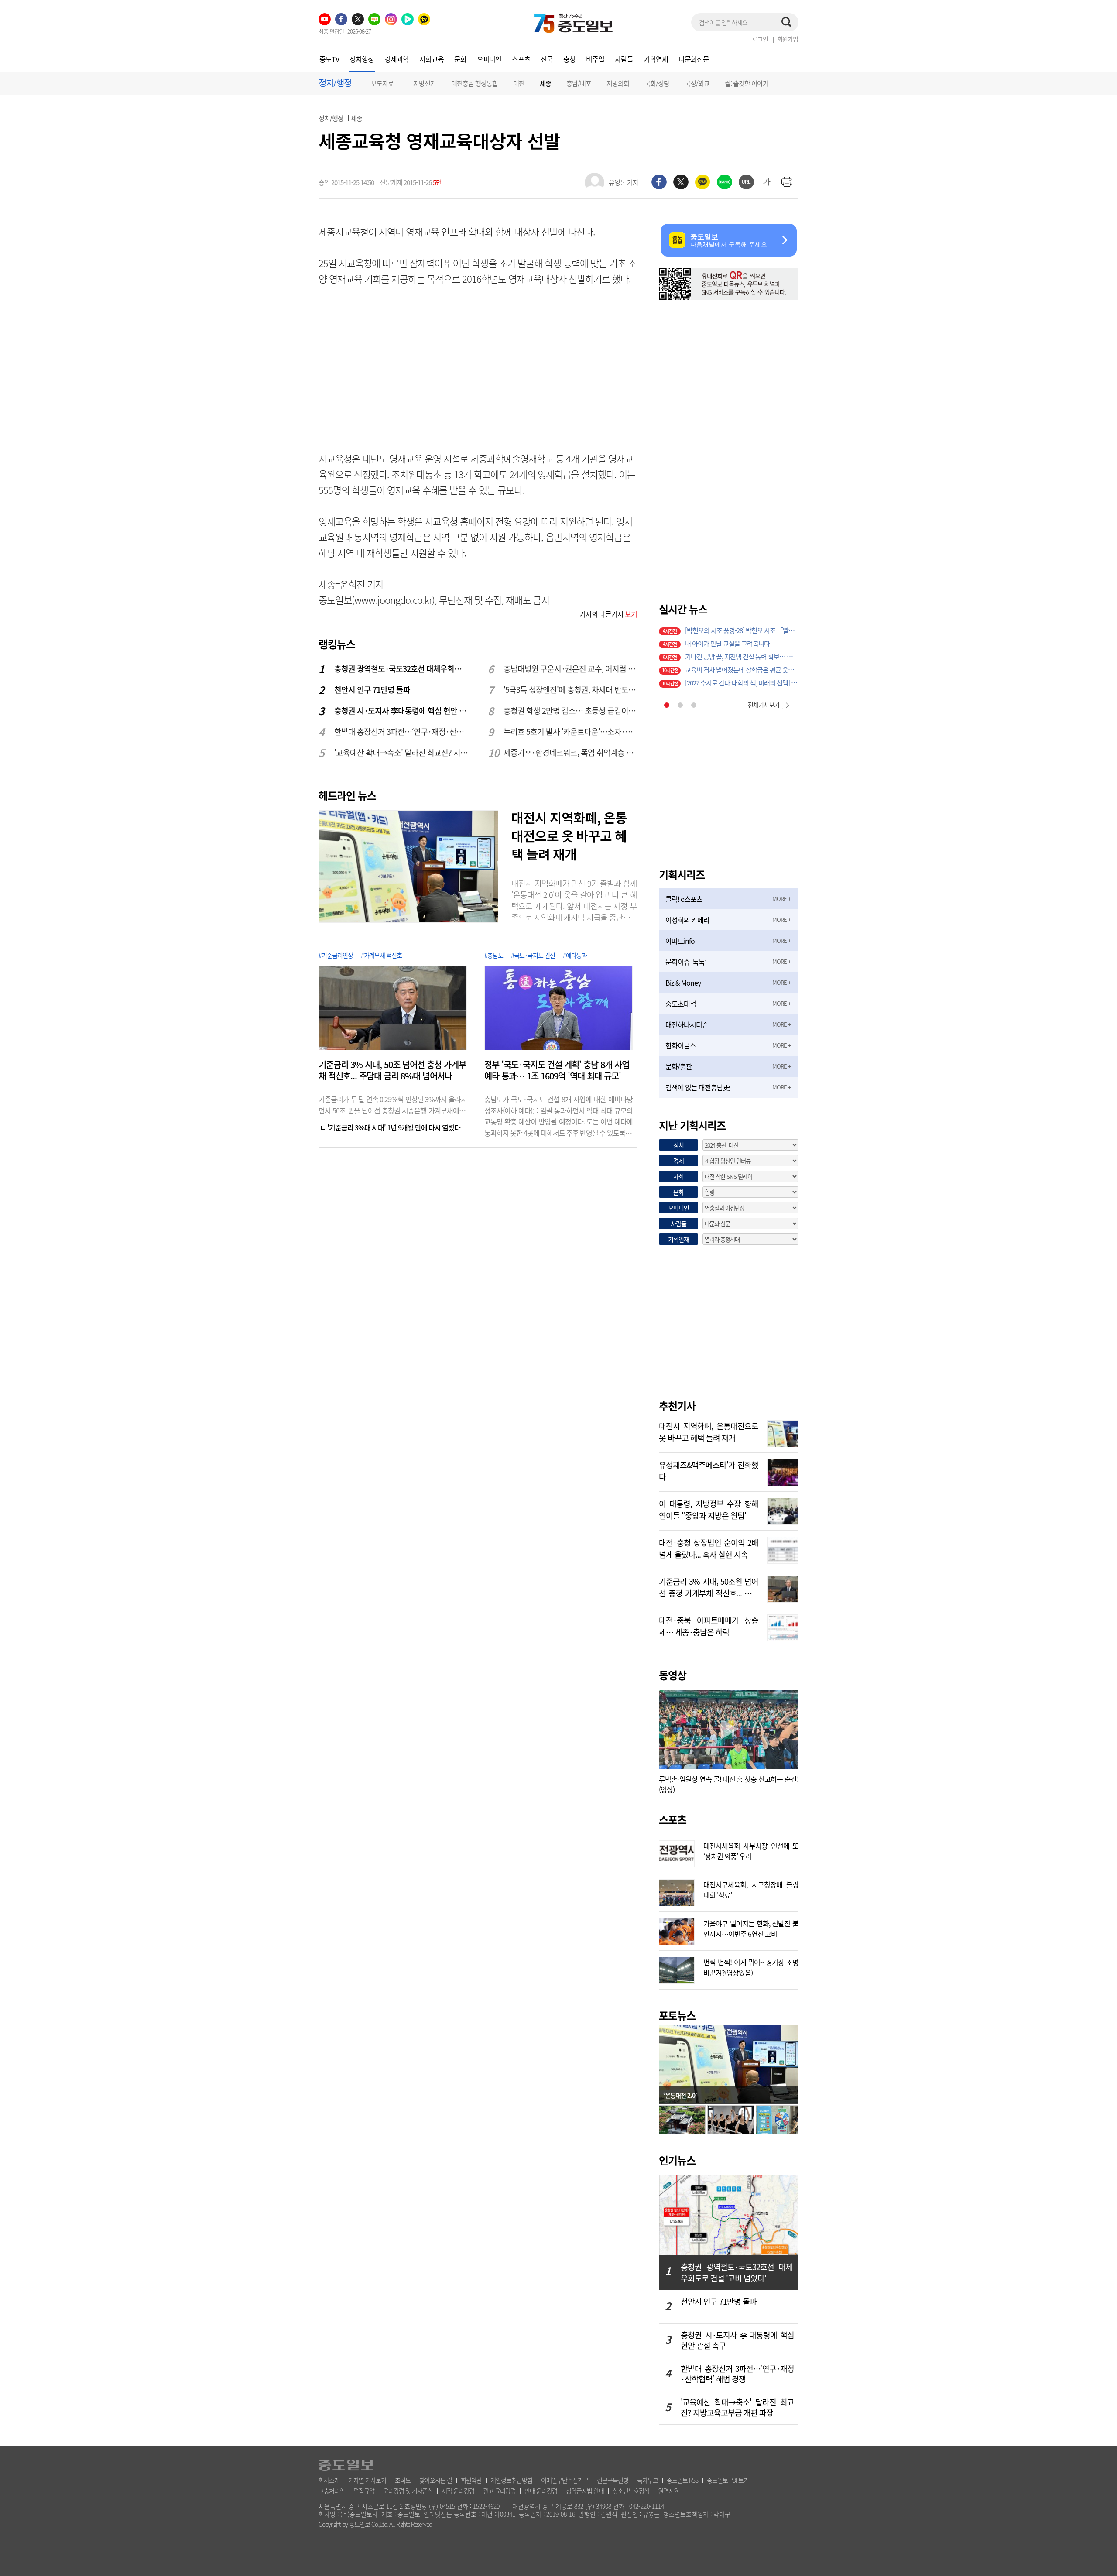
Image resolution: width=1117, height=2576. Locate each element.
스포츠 (521, 59)
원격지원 (668, 2490)
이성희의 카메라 (687, 920)
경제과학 (397, 59)
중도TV (329, 59)
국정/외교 (697, 83)
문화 (460, 59)
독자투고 (648, 2480)
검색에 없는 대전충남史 (697, 1087)
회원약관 (471, 2480)
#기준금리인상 (336, 955)
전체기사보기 (764, 705)
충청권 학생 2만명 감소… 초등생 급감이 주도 (571, 711)
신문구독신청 (613, 2480)
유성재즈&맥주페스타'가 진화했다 (709, 1470)
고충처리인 (332, 2490)
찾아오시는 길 (436, 2480)
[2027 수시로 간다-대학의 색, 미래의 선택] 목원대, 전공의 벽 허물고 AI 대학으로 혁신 (742, 683)
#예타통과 (575, 955)
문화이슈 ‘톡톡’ (686, 962)
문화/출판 (679, 1066)
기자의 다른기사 (608, 614)
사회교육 (432, 59)
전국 (547, 59)
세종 (545, 84)
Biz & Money (683, 983)
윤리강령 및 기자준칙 (408, 2490)
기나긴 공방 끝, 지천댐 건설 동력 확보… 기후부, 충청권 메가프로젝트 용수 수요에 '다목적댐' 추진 (742, 657)
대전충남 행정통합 (475, 83)
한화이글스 (681, 1045)
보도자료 (382, 83)
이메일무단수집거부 (565, 2480)
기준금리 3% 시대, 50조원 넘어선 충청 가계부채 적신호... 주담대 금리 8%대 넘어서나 (709, 1586)
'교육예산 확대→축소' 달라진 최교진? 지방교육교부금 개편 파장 (401, 752)
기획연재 (656, 59)
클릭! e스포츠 (684, 899)
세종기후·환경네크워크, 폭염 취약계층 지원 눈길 (571, 752)
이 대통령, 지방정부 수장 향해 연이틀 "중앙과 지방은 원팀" (709, 1509)
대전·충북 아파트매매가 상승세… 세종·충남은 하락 (709, 1625)
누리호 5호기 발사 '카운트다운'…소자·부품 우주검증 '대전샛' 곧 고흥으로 (571, 731)
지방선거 (425, 83)
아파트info (680, 941)
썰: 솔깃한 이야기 (747, 83)
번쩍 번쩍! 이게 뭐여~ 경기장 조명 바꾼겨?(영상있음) (751, 1966)
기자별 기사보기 (367, 2480)
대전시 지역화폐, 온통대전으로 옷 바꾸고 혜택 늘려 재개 (569, 836)
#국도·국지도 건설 (533, 955)
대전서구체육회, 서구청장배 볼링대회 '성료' (751, 1889)
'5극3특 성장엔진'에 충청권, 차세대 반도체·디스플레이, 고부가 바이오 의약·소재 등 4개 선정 (571, 690)
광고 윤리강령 (499, 2490)
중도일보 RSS (682, 2480)
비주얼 (595, 59)
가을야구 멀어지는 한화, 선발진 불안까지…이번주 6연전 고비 (751, 1928)
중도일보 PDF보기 (728, 2480)
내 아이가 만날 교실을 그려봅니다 (727, 644)
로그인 (760, 39)
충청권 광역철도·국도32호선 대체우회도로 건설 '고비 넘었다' (401, 669)
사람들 (624, 59)
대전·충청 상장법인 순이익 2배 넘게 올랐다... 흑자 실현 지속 (709, 1548)
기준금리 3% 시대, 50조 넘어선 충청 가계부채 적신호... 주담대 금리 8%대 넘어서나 (392, 1070)
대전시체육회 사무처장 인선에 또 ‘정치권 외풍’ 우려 (751, 1850)
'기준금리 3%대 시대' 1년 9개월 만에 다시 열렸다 (394, 1127)
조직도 (403, 2480)
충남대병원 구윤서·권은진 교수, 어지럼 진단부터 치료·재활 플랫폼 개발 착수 (571, 669)
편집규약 (364, 2490)
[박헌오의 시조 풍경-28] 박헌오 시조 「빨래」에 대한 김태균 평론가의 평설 (742, 630)
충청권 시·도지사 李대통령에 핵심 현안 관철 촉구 (401, 711)
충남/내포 (579, 83)
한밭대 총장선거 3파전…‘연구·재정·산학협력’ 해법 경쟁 (401, 731)
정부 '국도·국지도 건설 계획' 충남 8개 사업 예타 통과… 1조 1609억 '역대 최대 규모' (557, 1070)
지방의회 (618, 83)
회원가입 (788, 39)
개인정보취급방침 (511, 2480)
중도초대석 (681, 1004)
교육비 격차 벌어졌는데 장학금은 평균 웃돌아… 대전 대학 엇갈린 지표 (742, 670)
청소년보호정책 (631, 2490)
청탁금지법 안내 (585, 2490)
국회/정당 (657, 83)
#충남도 (494, 955)
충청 (569, 59)
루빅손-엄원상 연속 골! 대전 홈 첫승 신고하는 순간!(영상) (729, 1784)
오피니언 (489, 59)
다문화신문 (694, 59)
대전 (519, 83)
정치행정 (362, 59)
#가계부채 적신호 (381, 955)
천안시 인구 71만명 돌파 (372, 690)
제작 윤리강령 (458, 2490)
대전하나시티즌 (687, 1024)
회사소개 (329, 2480)
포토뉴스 (677, 2015)
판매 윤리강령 (541, 2490)
